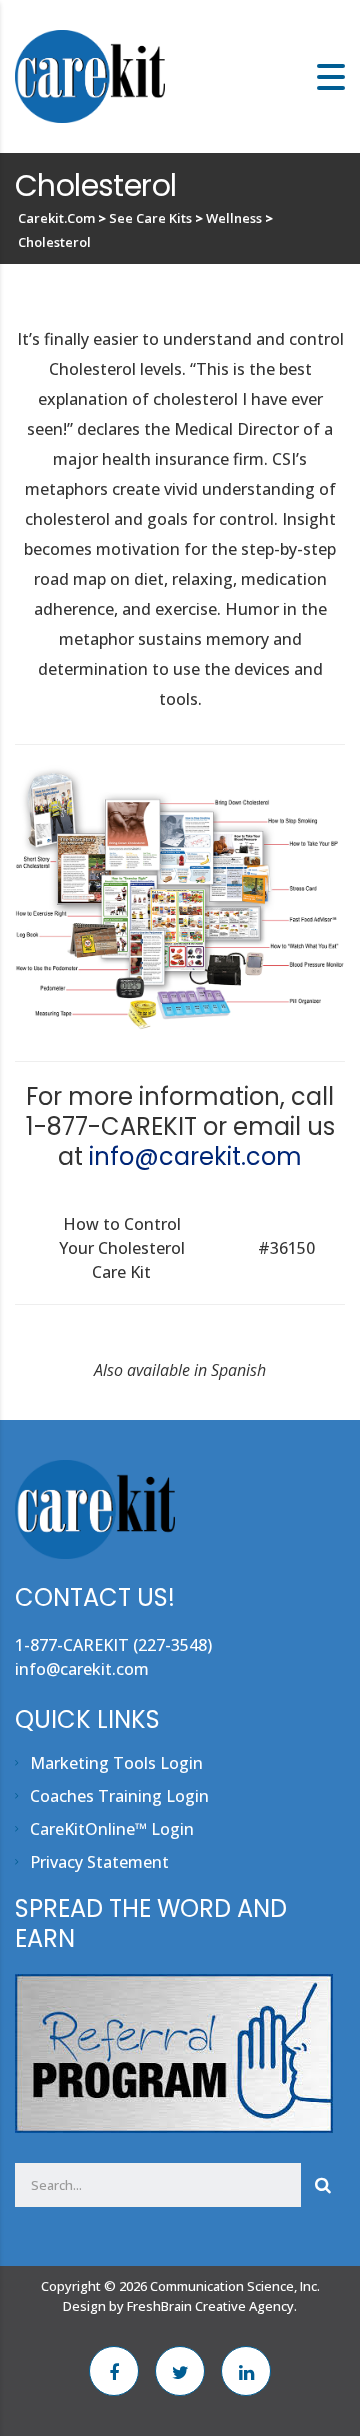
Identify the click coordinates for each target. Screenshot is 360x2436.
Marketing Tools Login (116, 1763)
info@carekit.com (195, 1156)
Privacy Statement (99, 1862)
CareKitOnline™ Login (112, 1829)
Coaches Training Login (119, 1796)
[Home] (90, 75)
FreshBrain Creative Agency (210, 2306)
